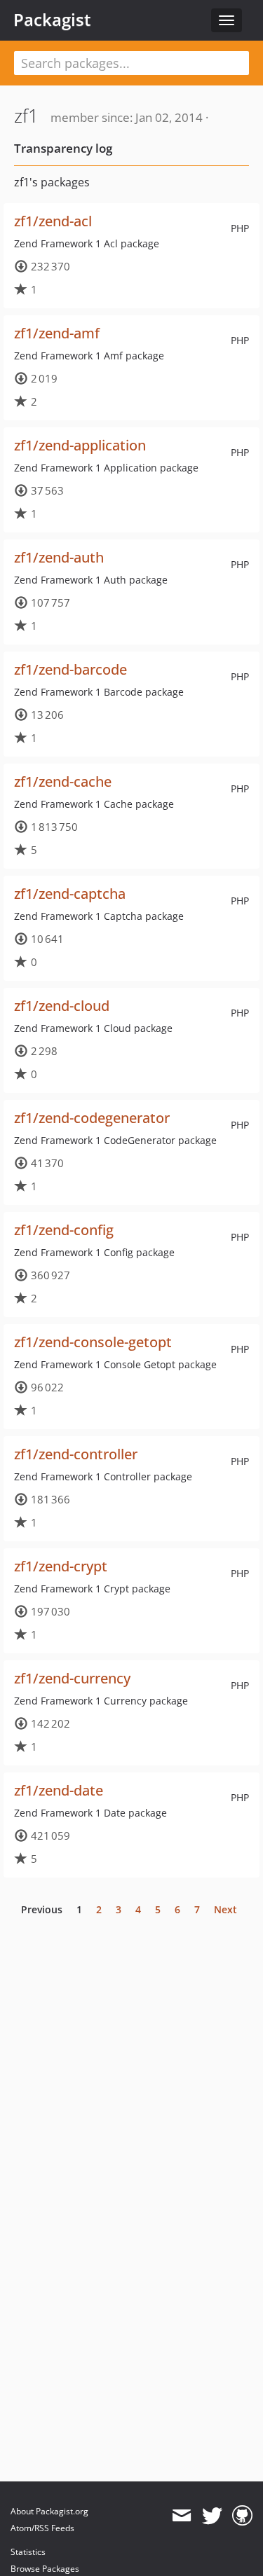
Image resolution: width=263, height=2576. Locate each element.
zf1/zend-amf (57, 333)
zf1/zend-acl (53, 221)
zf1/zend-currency (72, 1678)
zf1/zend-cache (63, 781)
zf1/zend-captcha (70, 894)
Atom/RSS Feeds (42, 2528)
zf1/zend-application (80, 445)
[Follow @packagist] (212, 2516)
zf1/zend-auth (59, 557)
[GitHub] (242, 2516)
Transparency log (63, 148)
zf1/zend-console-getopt (93, 1342)
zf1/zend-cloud (62, 1006)
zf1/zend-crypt (61, 1566)
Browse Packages (45, 2569)
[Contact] (181, 2516)
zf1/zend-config (64, 1230)
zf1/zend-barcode (70, 669)
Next (225, 1909)
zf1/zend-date (59, 1790)
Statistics (28, 2552)
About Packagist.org (49, 2511)
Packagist (52, 20)
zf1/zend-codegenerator (92, 1118)
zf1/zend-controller (76, 1454)
